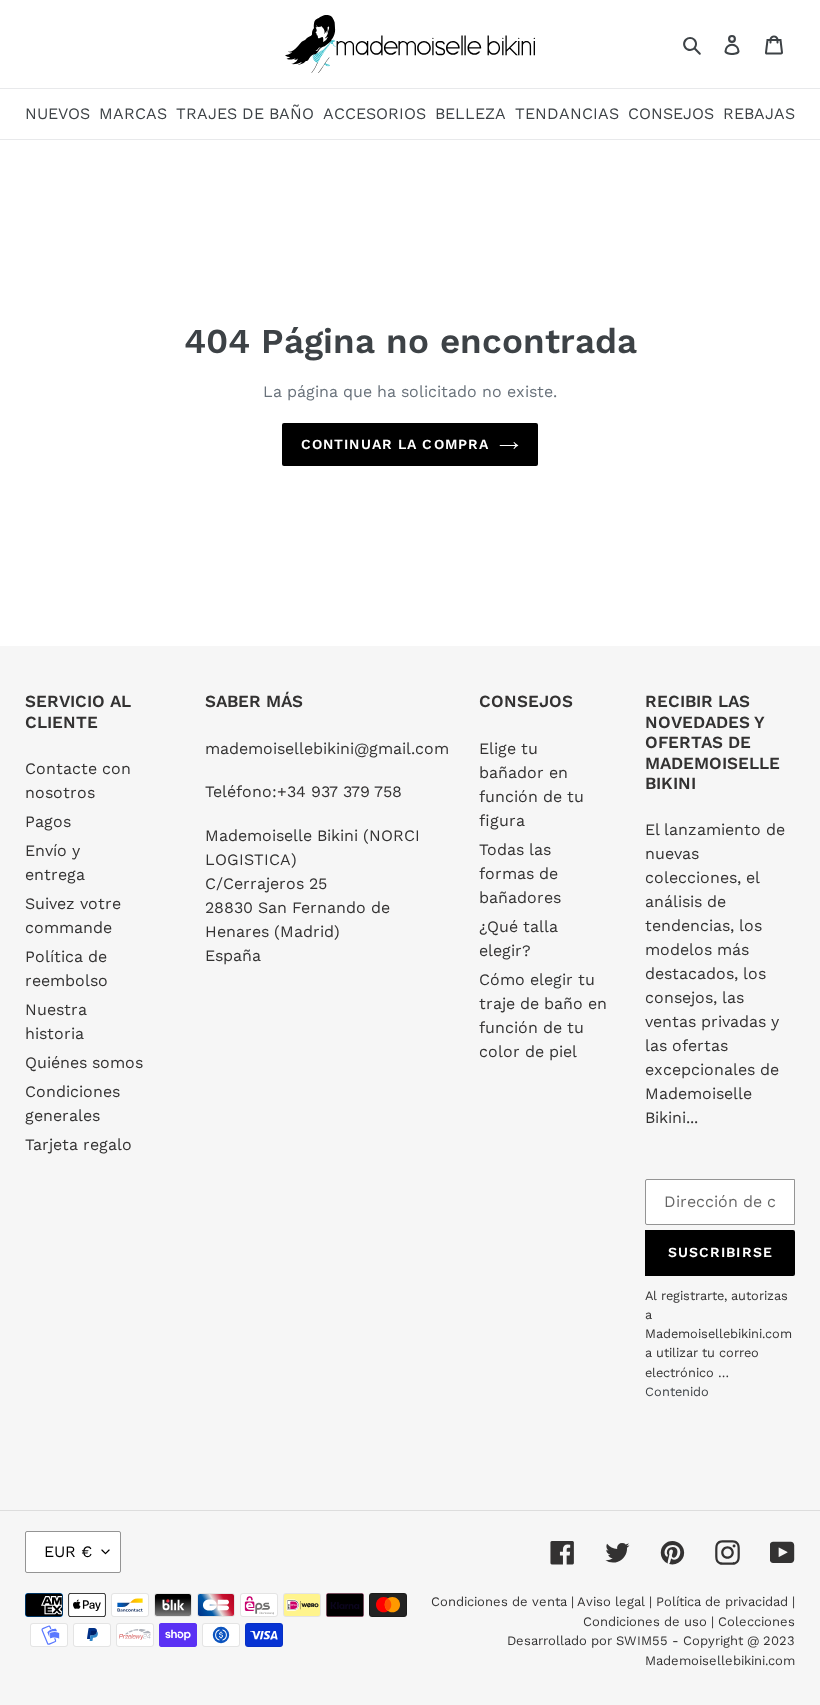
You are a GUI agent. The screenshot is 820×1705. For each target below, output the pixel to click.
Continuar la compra (395, 444)
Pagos (48, 821)
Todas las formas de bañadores (520, 873)
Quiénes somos (84, 1062)
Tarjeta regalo (78, 1144)
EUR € (68, 1551)
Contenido (677, 1391)
